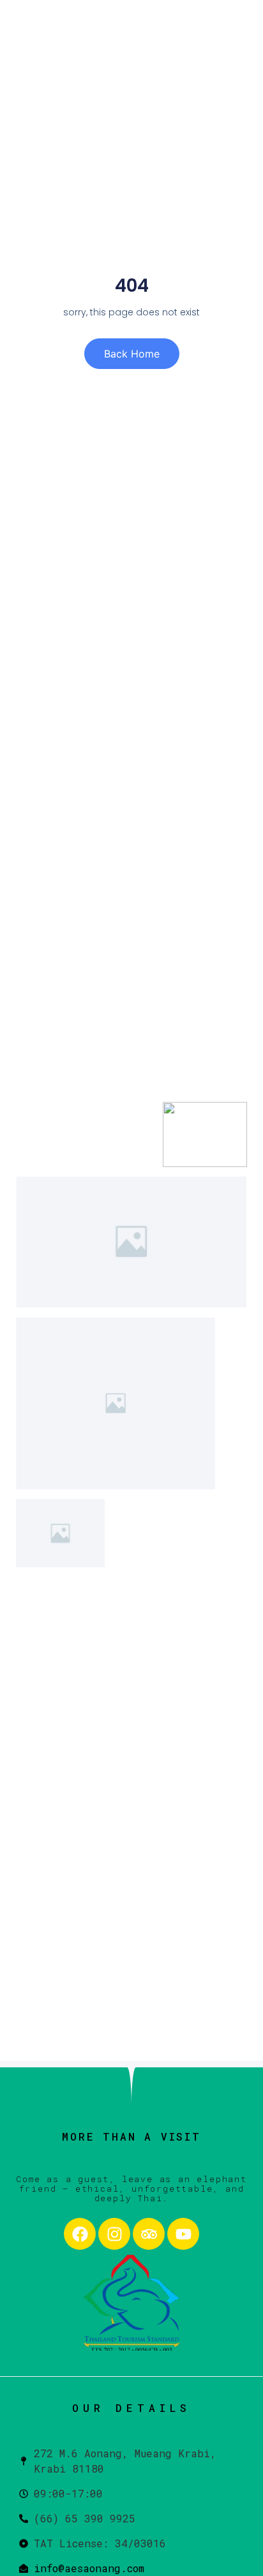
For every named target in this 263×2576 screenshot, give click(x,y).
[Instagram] (114, 2234)
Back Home (132, 354)
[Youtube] (183, 2234)
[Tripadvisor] (149, 2234)
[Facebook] (80, 2234)
